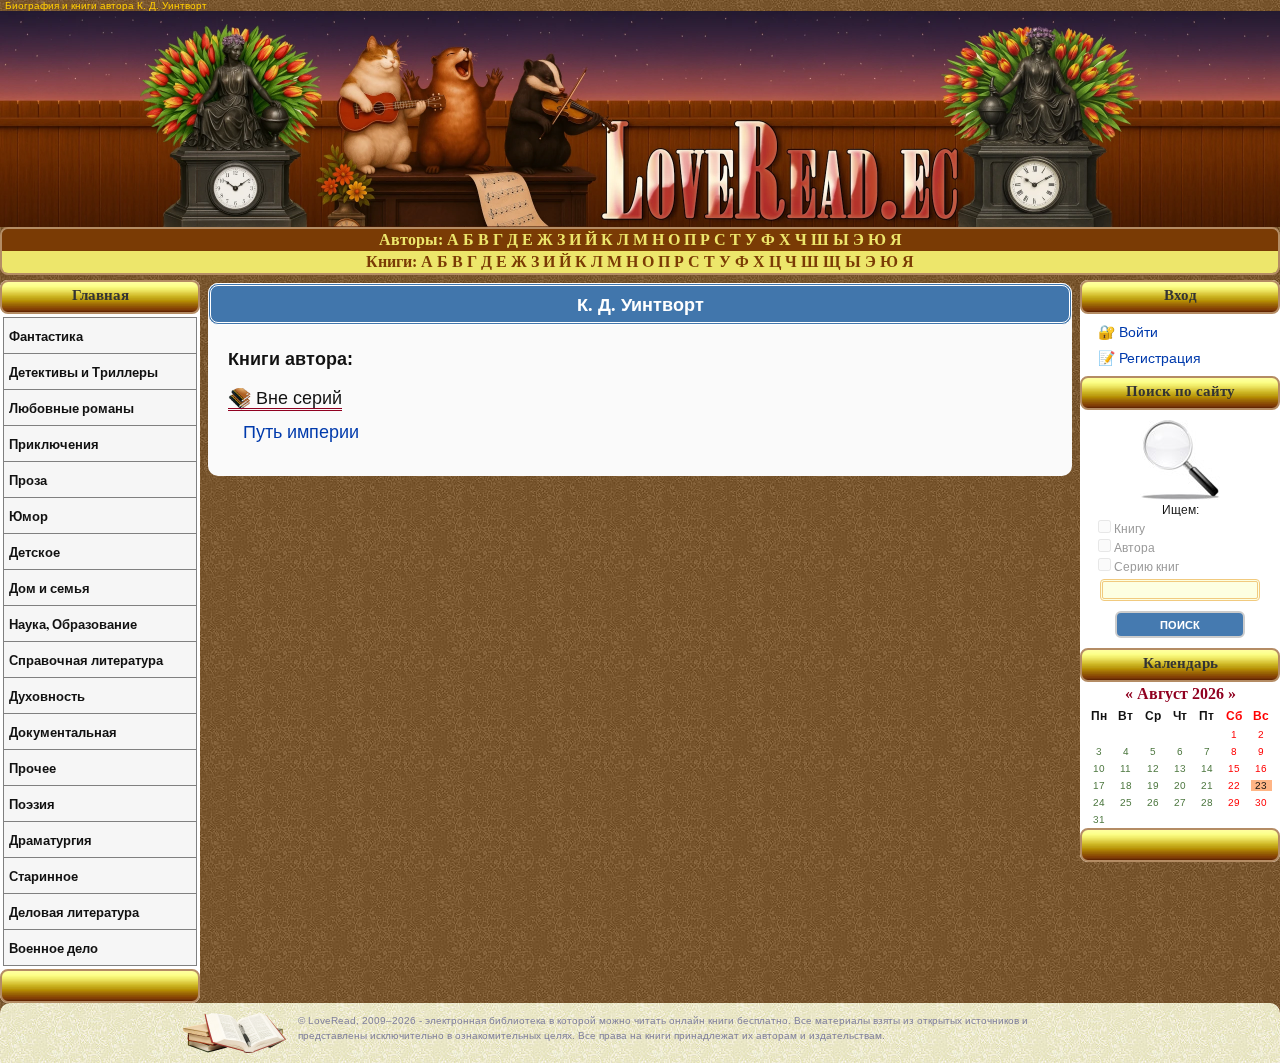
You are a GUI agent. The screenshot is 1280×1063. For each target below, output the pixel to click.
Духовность (47, 695)
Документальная (63, 731)
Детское (34, 551)
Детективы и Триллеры (83, 371)
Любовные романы (71, 407)
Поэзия (32, 803)
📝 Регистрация (1149, 358)
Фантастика (46, 335)
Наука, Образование (73, 623)
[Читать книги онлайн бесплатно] (640, 221)
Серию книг (1145, 567)
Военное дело (53, 947)
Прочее (32, 767)
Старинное (43, 875)
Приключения (54, 443)
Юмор (28, 515)
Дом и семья (49, 587)
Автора (1133, 548)
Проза (28, 479)
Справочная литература (86, 659)
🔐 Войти (1128, 332)
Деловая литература (74, 911)
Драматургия (50, 839)
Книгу (1128, 529)
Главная (100, 295)
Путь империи (301, 432)
